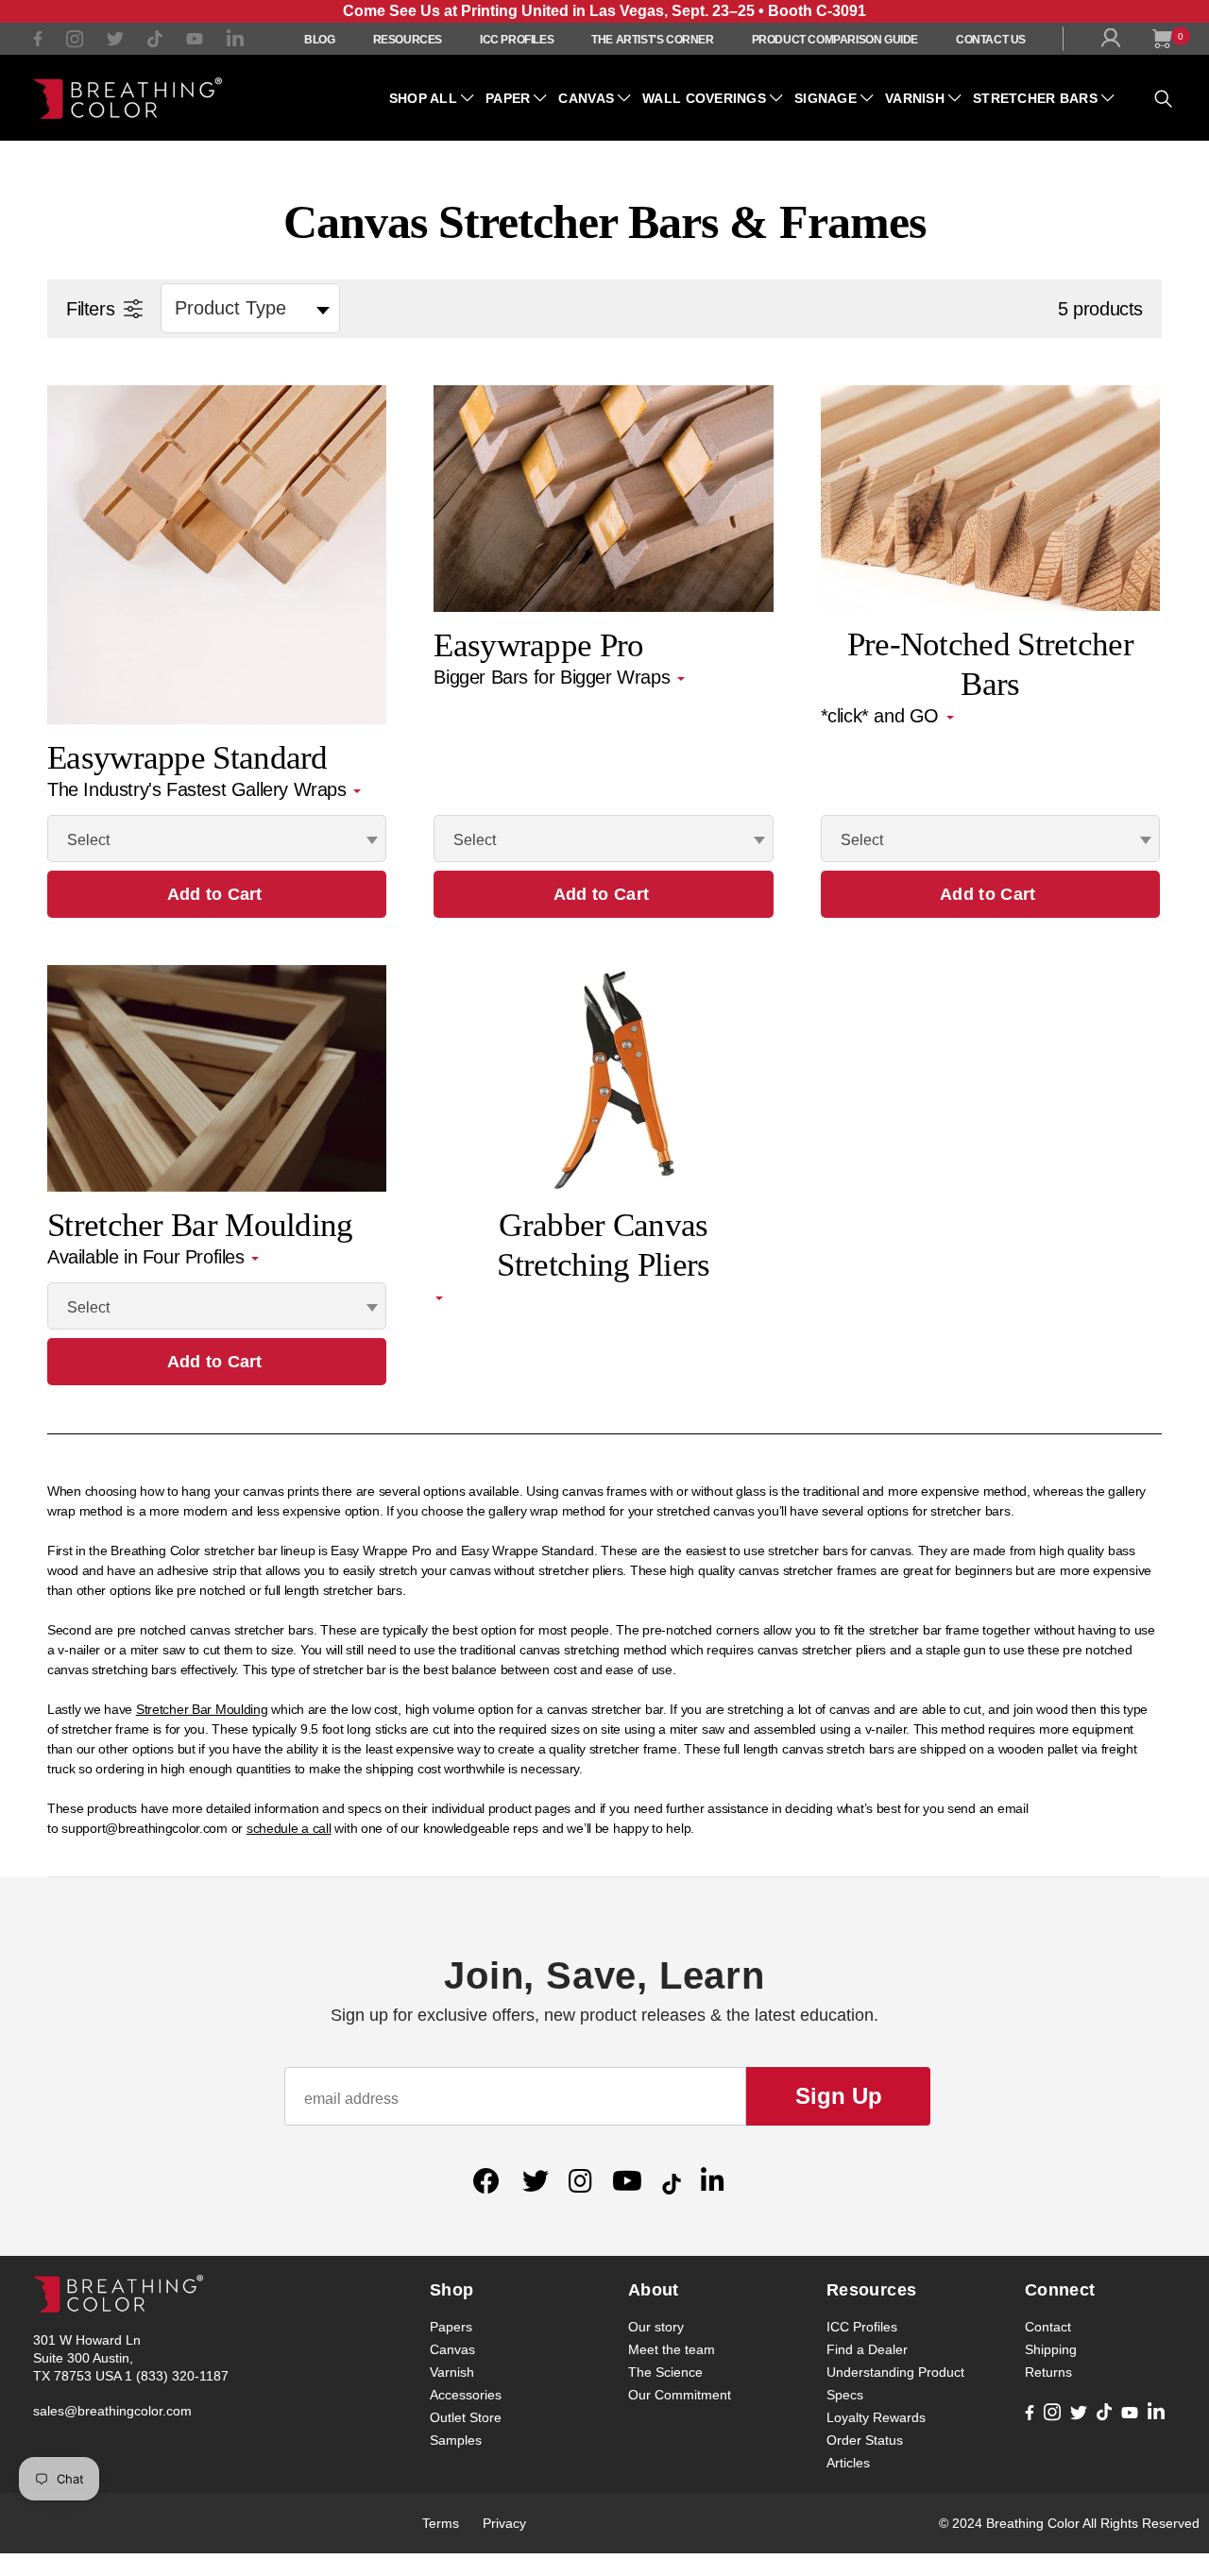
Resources (408, 40)
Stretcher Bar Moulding (200, 1225)
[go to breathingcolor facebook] (38, 41)
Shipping (1051, 2349)
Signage (826, 98)
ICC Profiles (517, 40)
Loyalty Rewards (876, 2417)
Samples (456, 2440)
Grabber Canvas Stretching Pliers (603, 1226)
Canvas (586, 98)
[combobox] (217, 839)
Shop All (423, 98)
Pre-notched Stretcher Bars (990, 645)
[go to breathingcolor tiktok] (155, 42)
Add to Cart (215, 894)
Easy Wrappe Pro (381, 1551)
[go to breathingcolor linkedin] (235, 43)
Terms (441, 2523)
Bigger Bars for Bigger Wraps (554, 677)
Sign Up (839, 2096)
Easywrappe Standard (187, 758)
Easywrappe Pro (538, 645)
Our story (656, 2327)
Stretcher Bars (1035, 98)
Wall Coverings (704, 98)
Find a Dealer (867, 2349)
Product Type (230, 308)
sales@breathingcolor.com (112, 2411)
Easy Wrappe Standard (528, 1551)
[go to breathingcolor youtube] (195, 41)
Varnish (915, 98)
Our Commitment (680, 2395)
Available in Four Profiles (148, 1257)
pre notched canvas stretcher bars (215, 1630)
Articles (848, 2463)
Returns (1048, 2372)
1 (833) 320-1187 (177, 2376)
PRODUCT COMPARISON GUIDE (835, 40)
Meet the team (672, 2349)
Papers (451, 2327)
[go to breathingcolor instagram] (75, 43)
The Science (665, 2372)
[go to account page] (1115, 42)
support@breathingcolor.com (145, 1828)
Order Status (865, 2440)
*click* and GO (883, 716)
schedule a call (289, 1828)
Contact (1048, 2327)
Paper (508, 98)
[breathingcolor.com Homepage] (128, 98)
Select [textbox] (88, 840)
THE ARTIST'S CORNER (652, 40)
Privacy (504, 2523)
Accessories (466, 2395)
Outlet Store (466, 2417)
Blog (319, 40)
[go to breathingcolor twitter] (115, 42)
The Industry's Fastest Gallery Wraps (199, 789)
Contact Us (991, 40)
